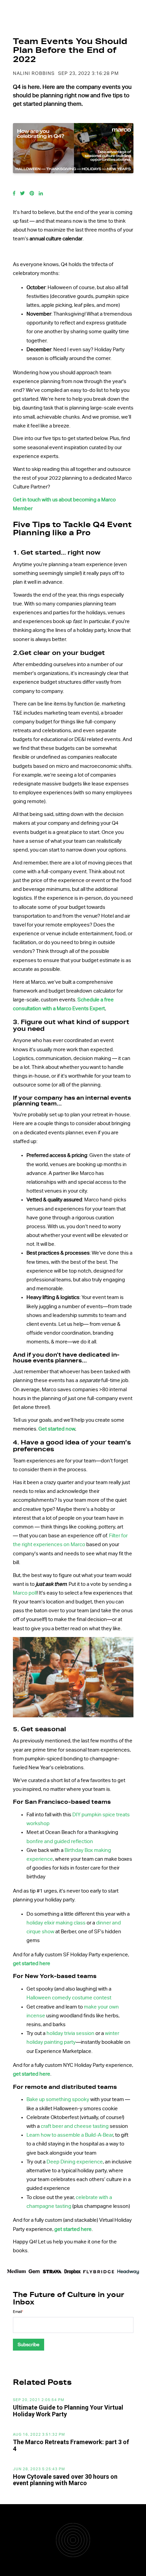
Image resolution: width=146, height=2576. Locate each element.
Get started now (57, 1429)
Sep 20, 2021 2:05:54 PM (39, 2400)
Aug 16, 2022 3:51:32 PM (39, 2435)
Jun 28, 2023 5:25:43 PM (39, 2469)
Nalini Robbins (34, 74)
